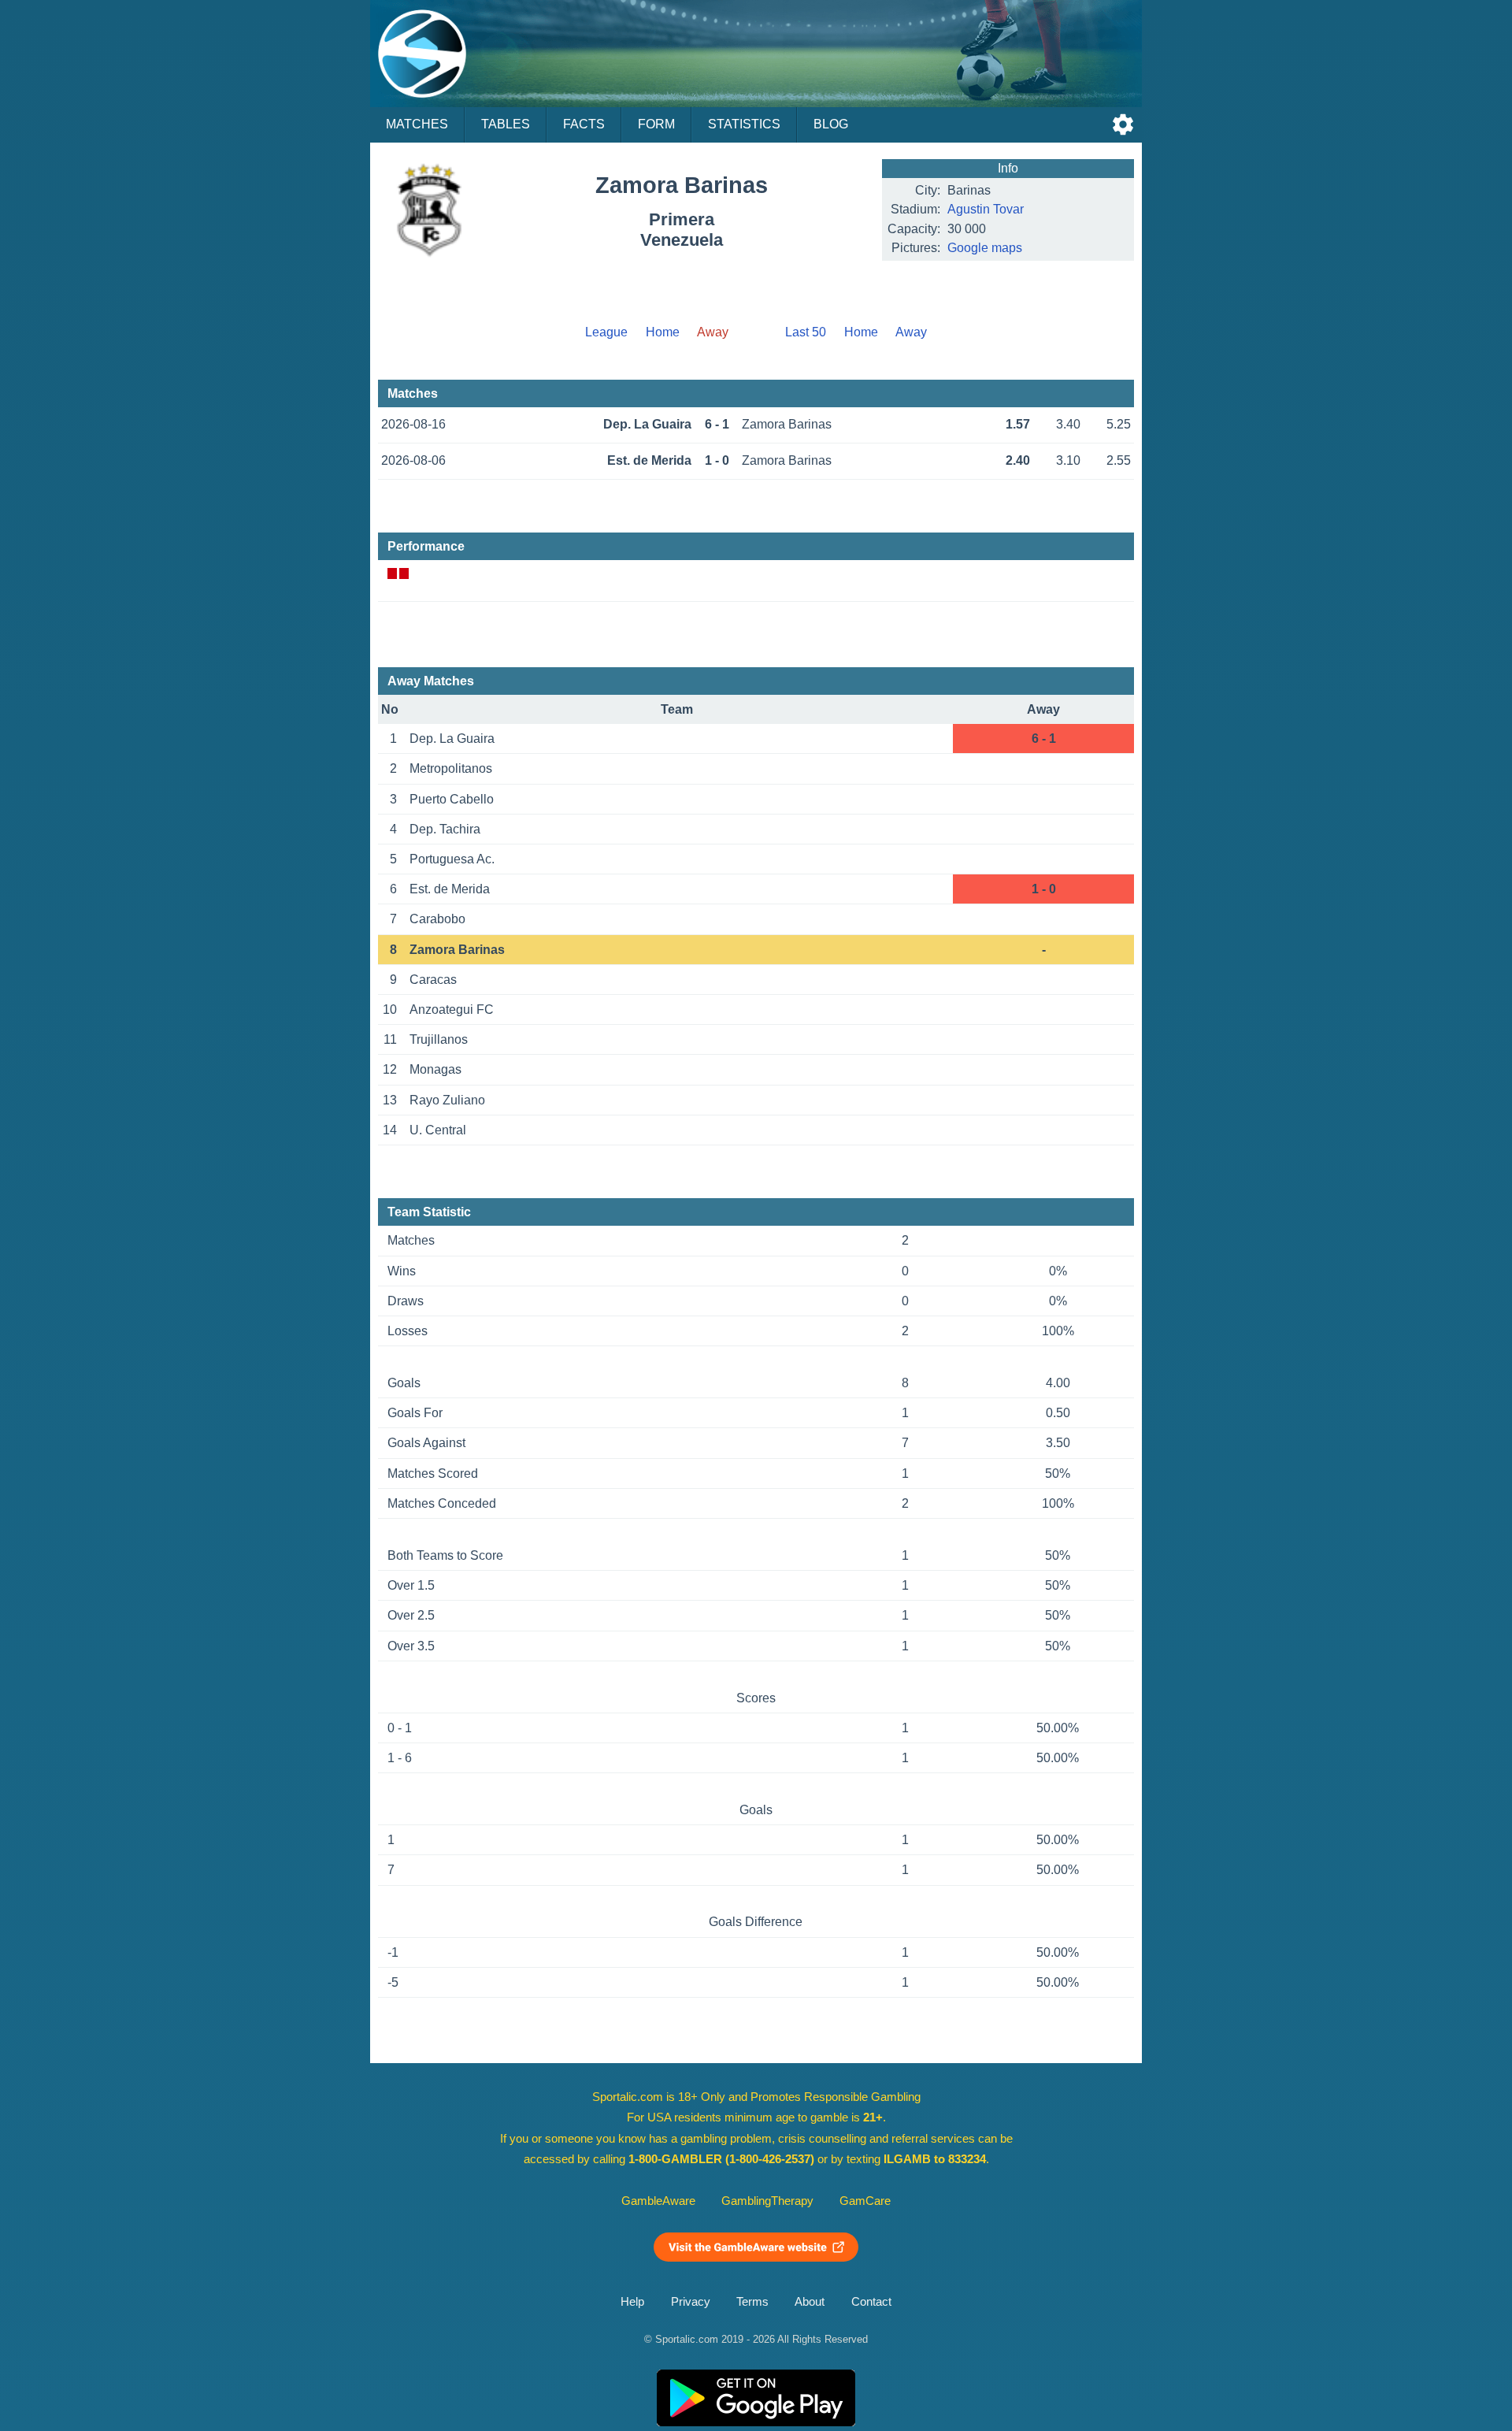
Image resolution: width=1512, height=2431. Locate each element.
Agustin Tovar (986, 209)
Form (656, 124)
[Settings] (1123, 124)
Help (632, 2302)
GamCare (865, 2201)
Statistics (744, 124)
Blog (831, 124)
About (810, 2302)
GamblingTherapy (767, 2201)
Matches (417, 124)
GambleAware (658, 2201)
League (606, 332)
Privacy (691, 2302)
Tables (506, 124)
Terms (752, 2302)
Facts (584, 124)
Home (663, 332)
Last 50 (806, 332)
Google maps (985, 248)
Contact (871, 2302)
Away (911, 332)
